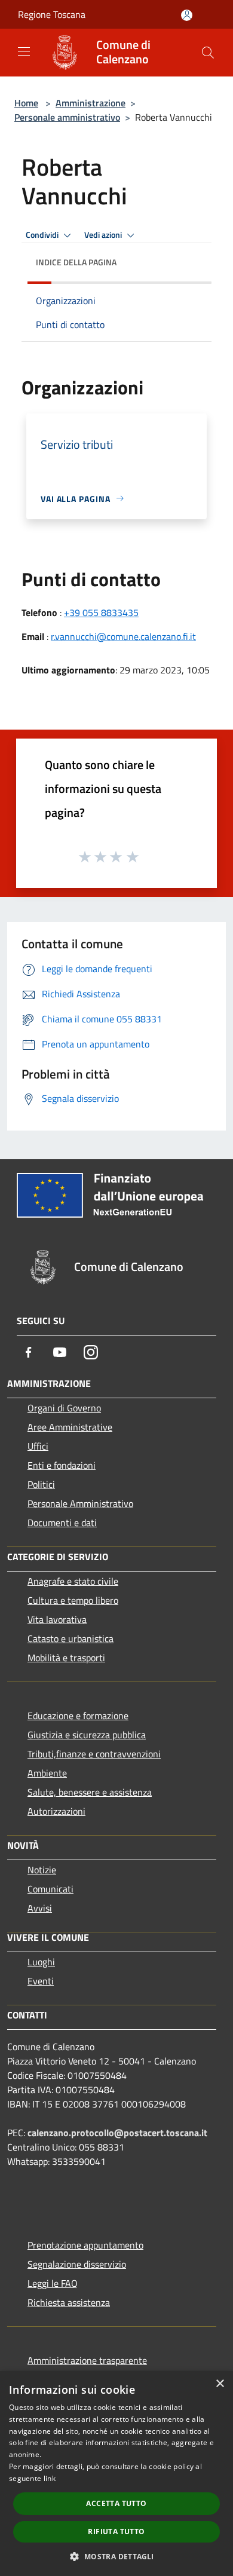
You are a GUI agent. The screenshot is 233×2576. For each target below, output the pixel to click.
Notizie (42, 1870)
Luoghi (41, 1962)
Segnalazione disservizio (77, 2264)
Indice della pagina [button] (76, 262)
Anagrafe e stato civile (73, 1581)
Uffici (38, 1446)
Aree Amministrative (70, 1427)
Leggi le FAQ (53, 2283)
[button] (116, 2556)
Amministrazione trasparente (87, 2360)
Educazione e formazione (78, 1716)
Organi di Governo (64, 1408)
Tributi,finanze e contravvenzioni (94, 1754)
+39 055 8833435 (101, 612)
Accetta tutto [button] (116, 2503)
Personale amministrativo (67, 117)
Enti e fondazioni (62, 1465)
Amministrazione (91, 103)
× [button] (220, 2384)
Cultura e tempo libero (73, 1600)
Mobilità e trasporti (66, 1658)
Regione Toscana (52, 14)
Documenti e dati (62, 1523)
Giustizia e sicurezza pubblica (87, 1735)
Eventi (41, 1981)
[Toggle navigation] (24, 51)
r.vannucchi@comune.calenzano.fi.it (123, 636)
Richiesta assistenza (69, 2302)
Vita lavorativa (57, 1619)
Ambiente (47, 1773)
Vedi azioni (104, 235)
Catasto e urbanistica (70, 1638)
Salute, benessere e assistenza (90, 1792)
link (50, 2478)
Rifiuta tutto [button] (116, 2531)
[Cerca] (208, 53)
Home (26, 103)
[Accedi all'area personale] (187, 15)
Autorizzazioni (56, 1811)
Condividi (43, 235)
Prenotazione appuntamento (85, 2245)
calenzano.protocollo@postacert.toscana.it (117, 2133)
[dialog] (116, 2474)
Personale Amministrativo (80, 1503)
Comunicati (50, 1889)
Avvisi (40, 1908)
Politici (41, 1484)
